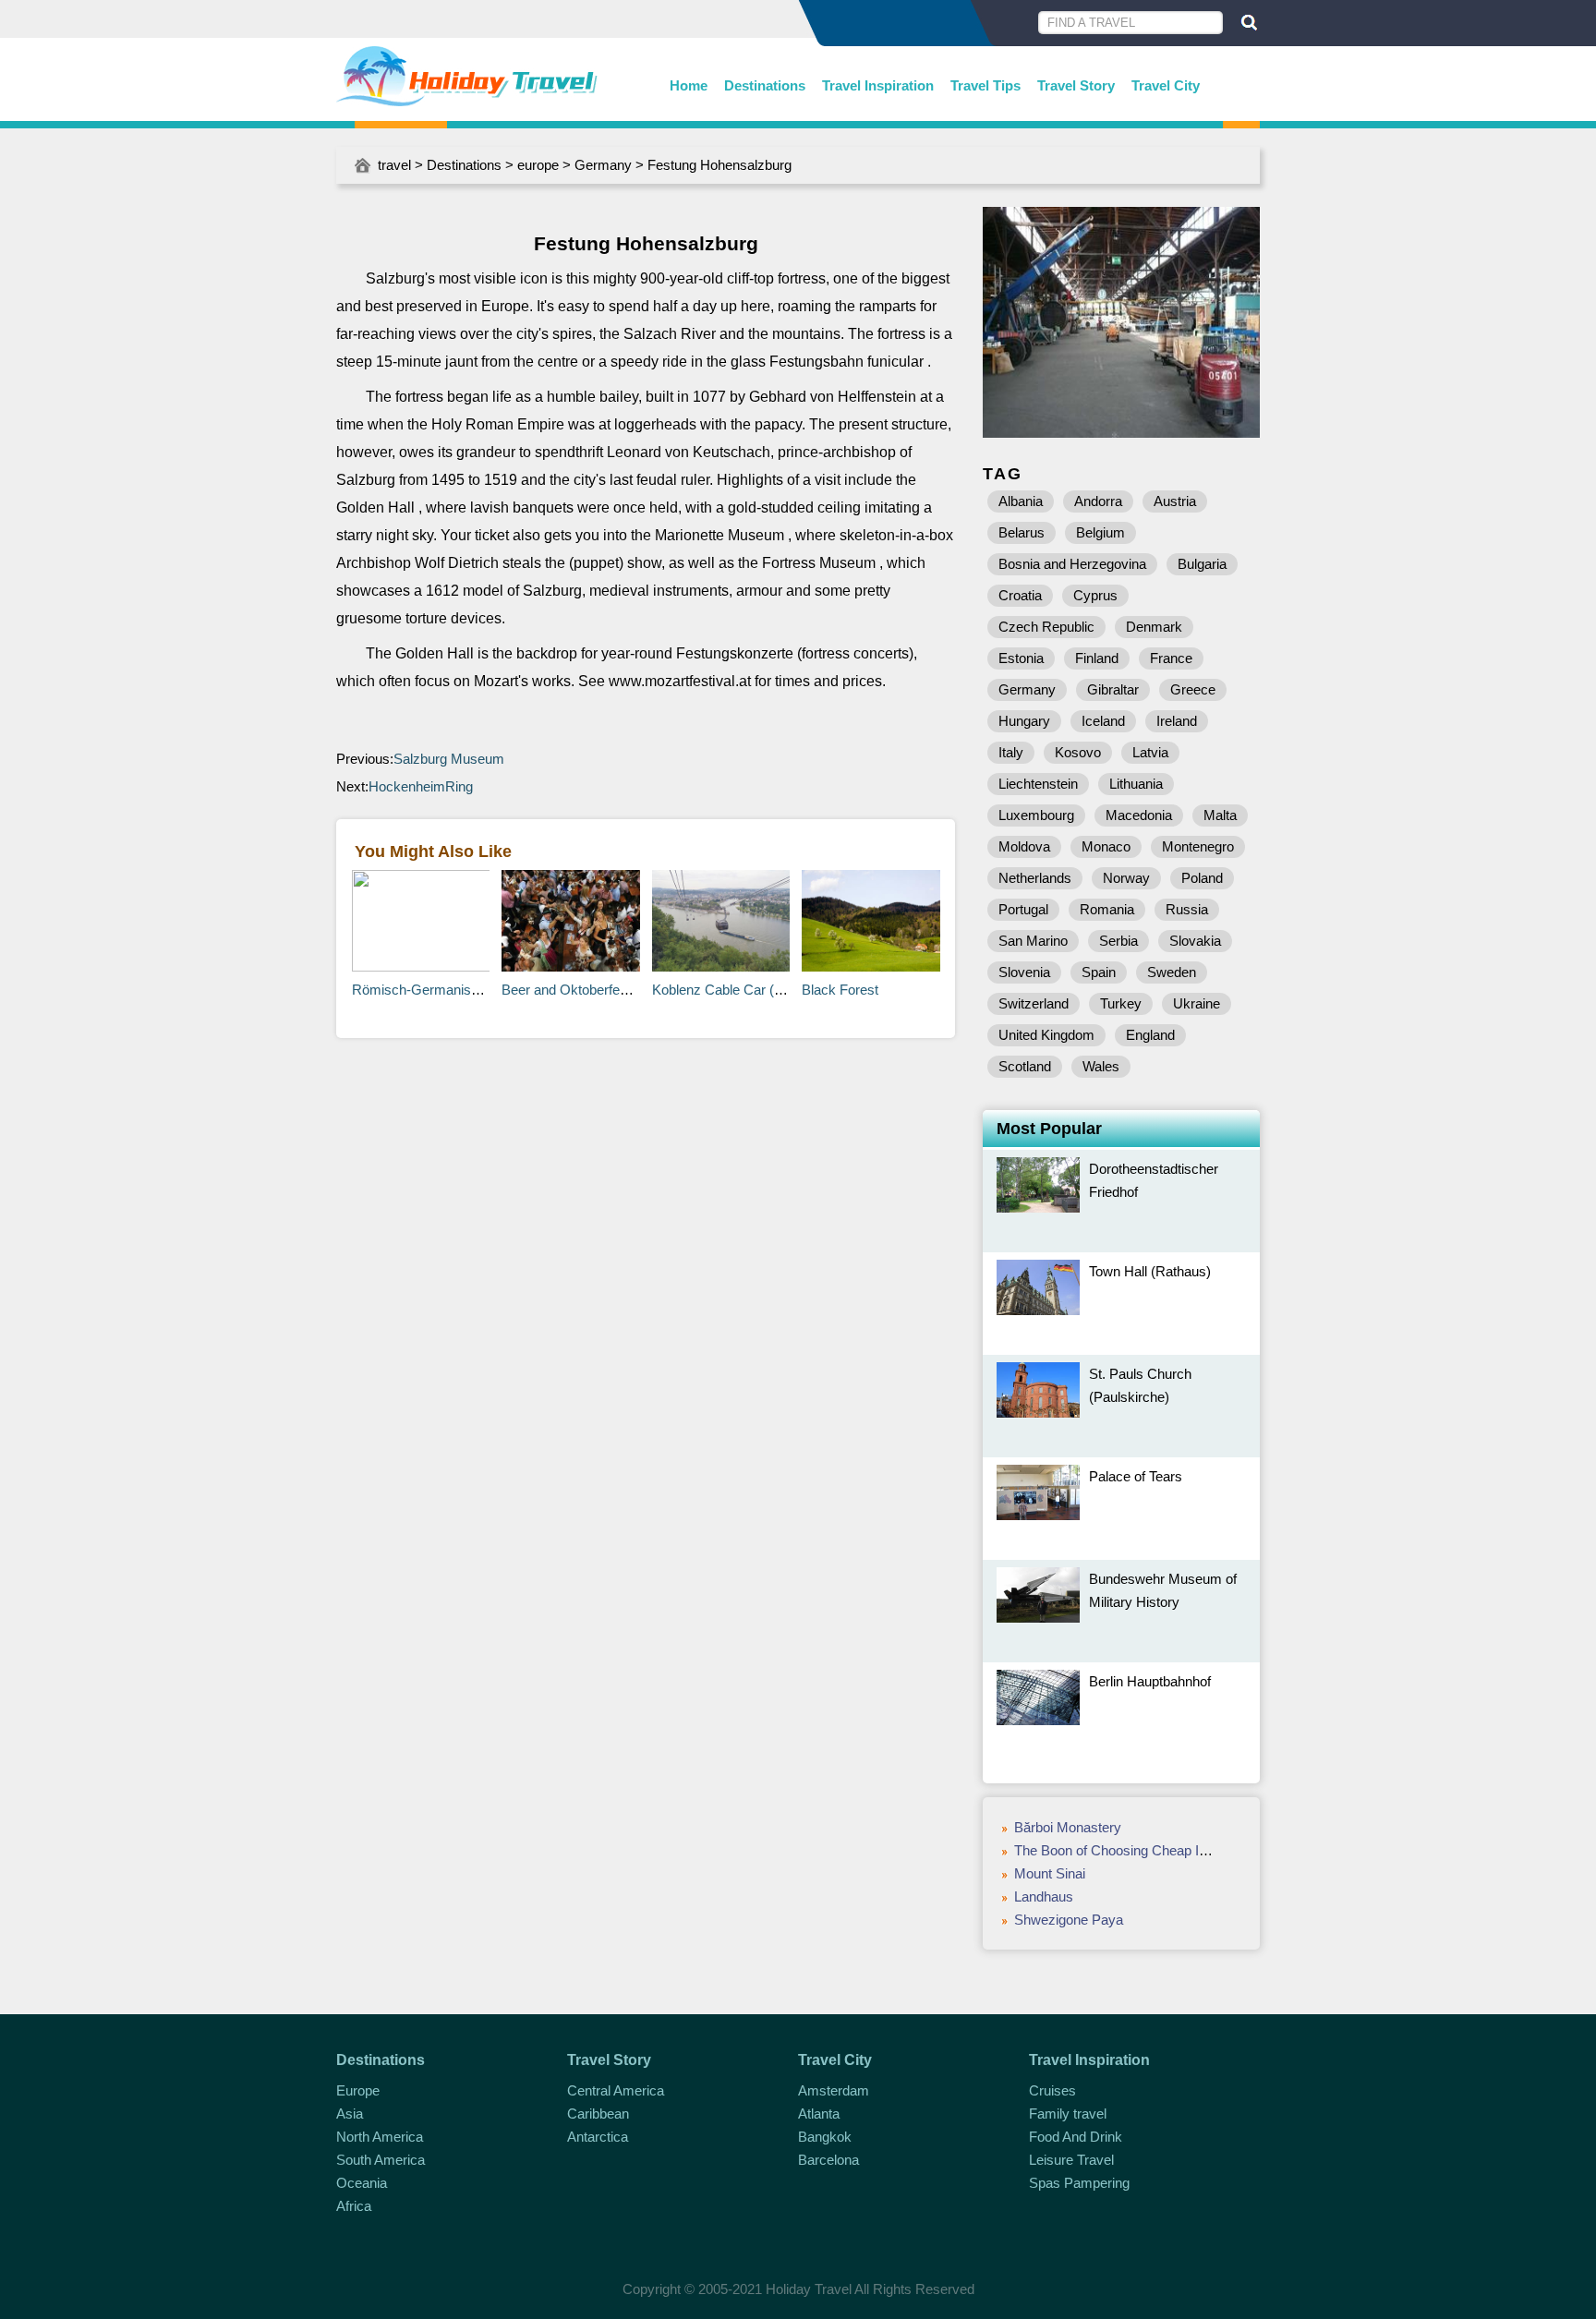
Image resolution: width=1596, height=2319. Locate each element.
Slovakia (1195, 941)
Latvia (1150, 752)
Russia (1187, 909)
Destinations (765, 85)
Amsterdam (834, 2090)
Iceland (1103, 721)
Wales (1101, 1066)
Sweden (1172, 972)
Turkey (1121, 1003)
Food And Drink (1076, 2137)
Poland (1202, 878)
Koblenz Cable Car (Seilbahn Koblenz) (768, 990)
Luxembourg (1036, 815)
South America (381, 2160)
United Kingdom (1046, 1035)
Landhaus (1044, 1896)
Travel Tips (985, 85)
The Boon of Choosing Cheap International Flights (1163, 1850)
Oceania (362, 2183)
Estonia (1021, 658)
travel (394, 165)
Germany (603, 165)
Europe (358, 2090)
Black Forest (840, 990)
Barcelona (828, 2160)
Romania (1107, 909)
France (1171, 658)
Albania (1021, 501)
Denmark (1154, 627)
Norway (1126, 878)
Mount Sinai (1050, 1873)
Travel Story (1076, 85)
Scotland (1025, 1066)
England (1150, 1035)
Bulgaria (1202, 564)
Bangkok (825, 2137)
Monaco (1106, 846)
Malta (1220, 815)
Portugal (1023, 909)
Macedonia (1139, 815)
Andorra (1098, 501)
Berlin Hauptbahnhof (1150, 1681)
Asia (350, 2114)
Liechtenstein (1038, 784)
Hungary (1024, 721)
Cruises (1052, 2090)
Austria (1175, 501)
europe (538, 165)
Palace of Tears (1136, 1476)
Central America (616, 2090)
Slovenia (1024, 972)
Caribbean (598, 2114)
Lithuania (1136, 784)
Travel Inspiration (878, 85)
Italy (1011, 752)
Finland (1097, 658)
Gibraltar (1113, 689)
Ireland (1177, 721)
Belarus (1022, 532)
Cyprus (1095, 595)
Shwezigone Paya (1069, 1920)
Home (689, 85)
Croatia (1020, 595)
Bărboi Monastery (1068, 1827)
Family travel (1068, 2114)
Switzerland (1034, 1003)
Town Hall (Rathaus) (1150, 1271)
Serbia (1118, 941)
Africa (354, 2206)
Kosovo (1078, 752)
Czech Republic (1046, 627)
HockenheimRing (421, 786)
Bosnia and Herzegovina (1072, 564)
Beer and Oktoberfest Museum (595, 990)
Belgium (1100, 532)
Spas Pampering (1079, 2183)
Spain (1099, 972)
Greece (1193, 689)
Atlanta (819, 2114)
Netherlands (1035, 878)
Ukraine (1197, 1003)
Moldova (1024, 846)
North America (380, 2137)
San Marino (1033, 941)
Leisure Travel (1071, 2160)
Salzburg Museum (449, 759)
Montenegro (1198, 846)
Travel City (1166, 85)
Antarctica (598, 2137)
